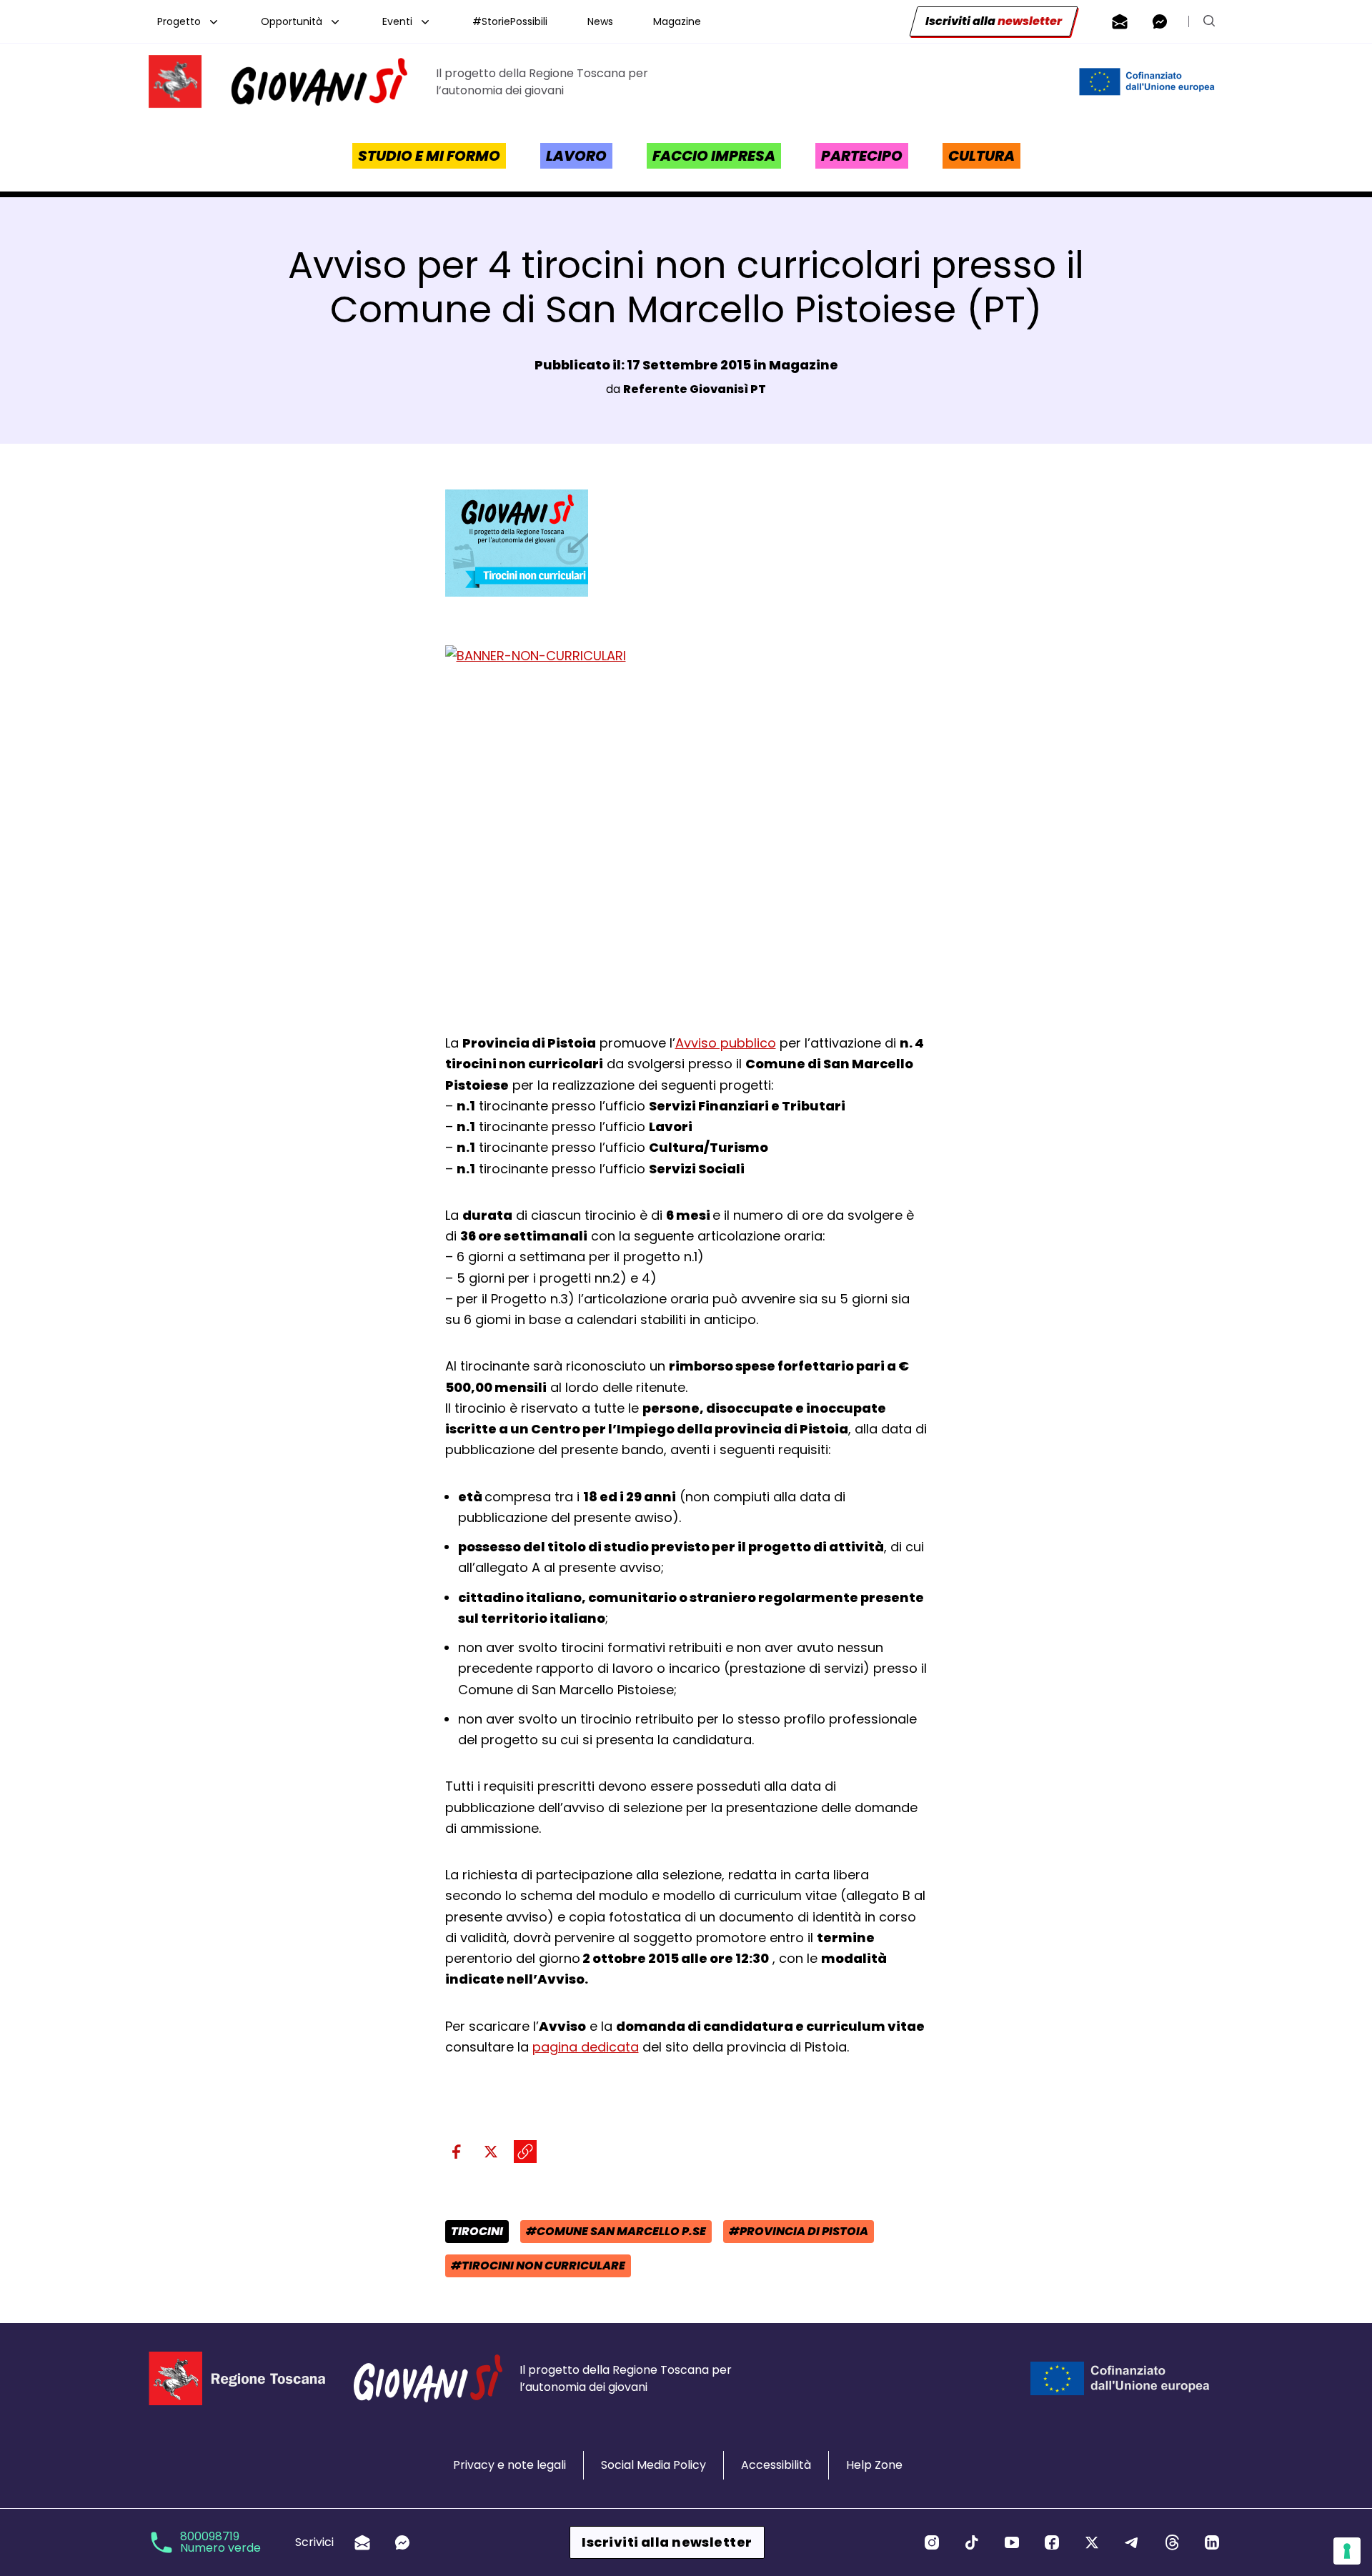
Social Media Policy (653, 2465)
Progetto (179, 21)
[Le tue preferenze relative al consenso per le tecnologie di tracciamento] (1347, 2551)
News (600, 21)
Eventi (397, 21)
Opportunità (292, 21)
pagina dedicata (586, 2047)
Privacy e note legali (509, 2465)
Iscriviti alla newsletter (667, 2542)
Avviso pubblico (726, 1043)
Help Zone (874, 2465)
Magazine (677, 21)
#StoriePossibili (510, 21)
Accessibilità (776, 2465)
